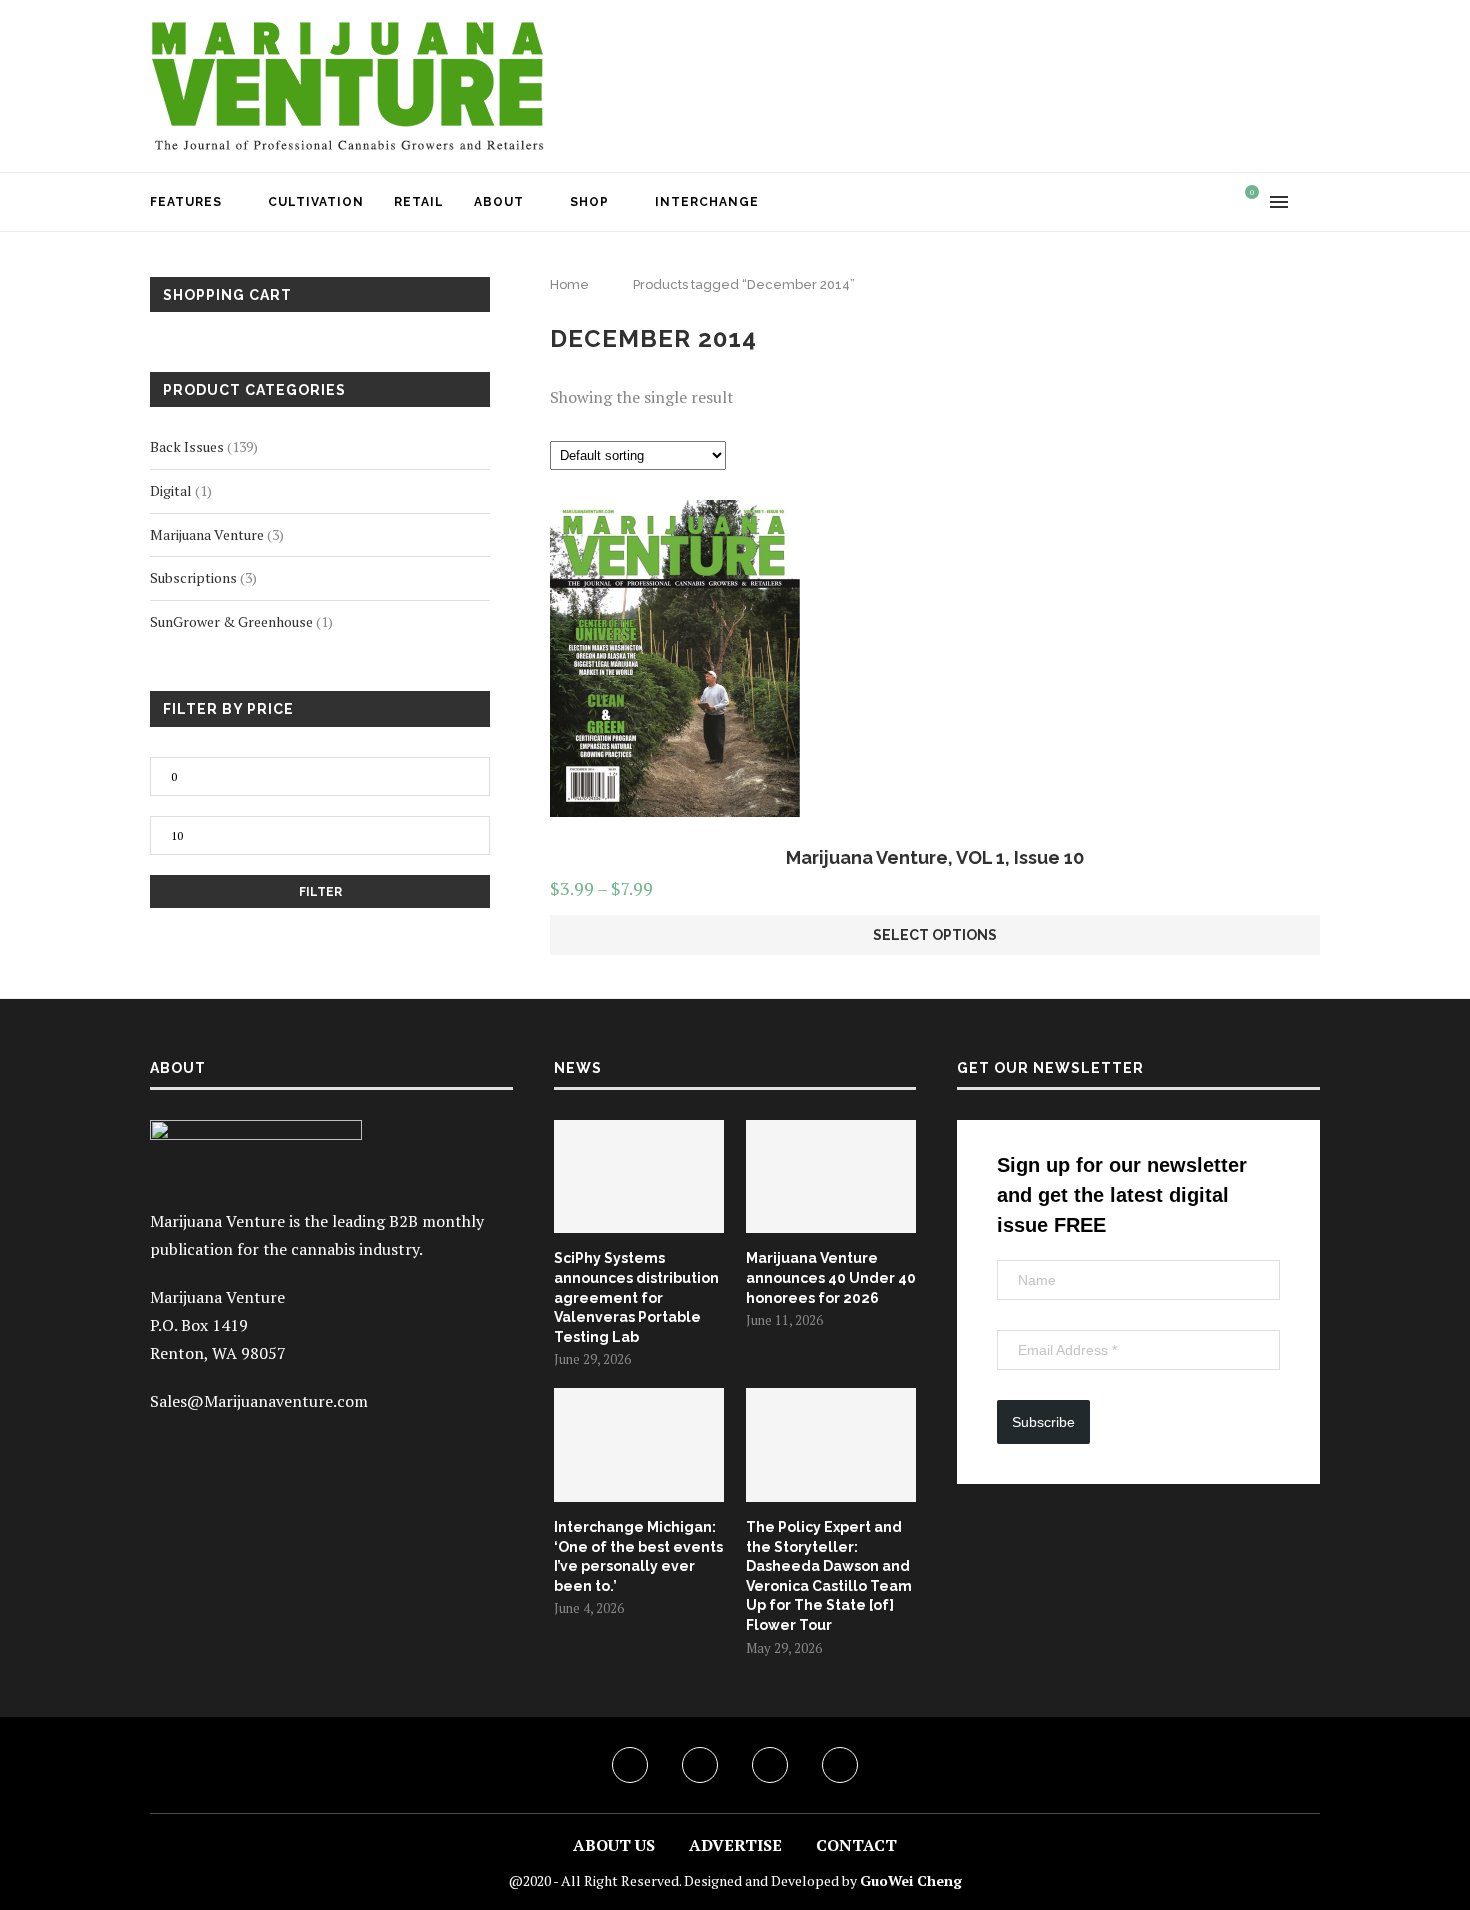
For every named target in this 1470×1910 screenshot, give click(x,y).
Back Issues (187, 446)
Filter (320, 892)
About (499, 202)
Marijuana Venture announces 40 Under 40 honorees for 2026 (831, 1277)
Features (186, 202)
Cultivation (316, 202)
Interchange (707, 202)
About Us (614, 1845)
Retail (419, 202)
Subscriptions (193, 577)
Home (569, 284)
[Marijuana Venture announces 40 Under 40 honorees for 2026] (831, 1177)
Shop (589, 202)
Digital (171, 490)
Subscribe (1043, 1422)
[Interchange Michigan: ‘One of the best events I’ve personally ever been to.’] (639, 1445)
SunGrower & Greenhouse (231, 621)
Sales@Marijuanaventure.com (259, 1401)
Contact (856, 1845)
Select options (935, 935)
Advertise (735, 1845)
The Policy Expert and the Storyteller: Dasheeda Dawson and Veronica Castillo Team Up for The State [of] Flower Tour (829, 1576)
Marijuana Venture (207, 534)
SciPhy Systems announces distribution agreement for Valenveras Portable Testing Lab (636, 1297)
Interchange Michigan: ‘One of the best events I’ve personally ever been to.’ (638, 1556)
